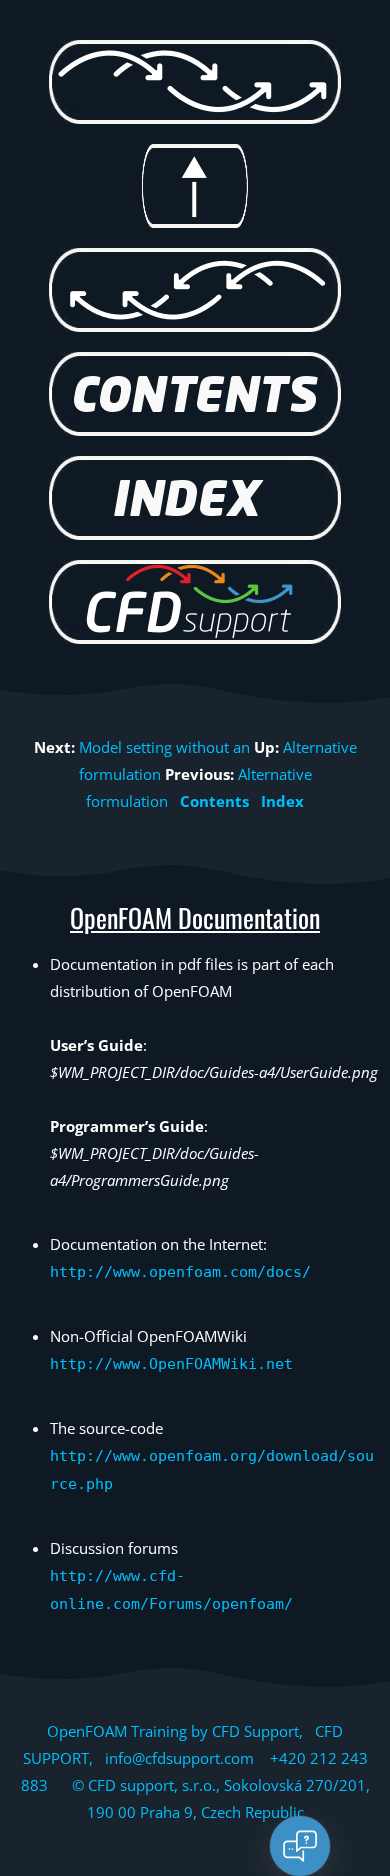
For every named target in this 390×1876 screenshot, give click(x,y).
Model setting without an (164, 747)
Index (282, 801)
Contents (214, 801)
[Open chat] (300, 1846)
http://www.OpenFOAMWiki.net (171, 1364)
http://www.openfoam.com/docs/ (180, 1272)
